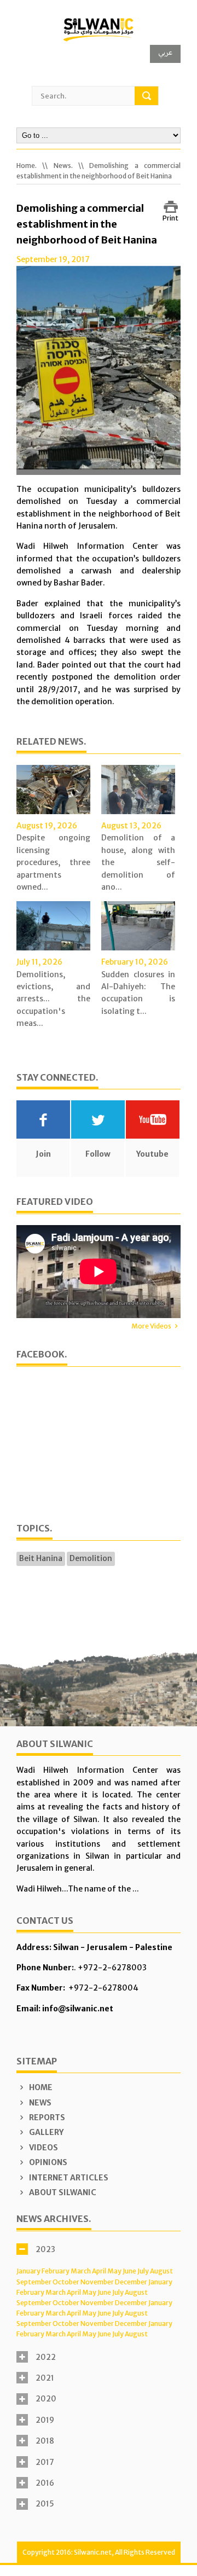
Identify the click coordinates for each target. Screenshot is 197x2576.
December (131, 2282)
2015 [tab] (45, 2504)
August (161, 2271)
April (99, 2271)
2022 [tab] (46, 2357)
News (39, 2103)
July (143, 2271)
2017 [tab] (45, 2462)
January (28, 2271)
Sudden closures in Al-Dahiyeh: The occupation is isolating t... (138, 993)
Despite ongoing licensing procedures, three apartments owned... (53, 862)
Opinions (47, 2162)
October (66, 2282)
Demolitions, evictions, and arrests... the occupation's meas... (53, 999)
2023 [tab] (45, 2249)
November (97, 2282)
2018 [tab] (45, 2441)
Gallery (45, 2132)
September (34, 2282)
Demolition (91, 1558)
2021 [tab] (45, 2378)
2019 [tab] (45, 2420)
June (129, 2271)
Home (40, 2087)
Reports (46, 2117)
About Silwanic (62, 2192)
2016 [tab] (45, 2483)
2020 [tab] (46, 2399)
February (56, 2271)
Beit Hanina (41, 1558)
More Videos (151, 1326)
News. (63, 166)
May (114, 2271)
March (81, 2271)
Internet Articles (68, 2178)
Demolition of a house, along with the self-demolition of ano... (138, 862)
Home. (27, 166)
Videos (43, 2148)
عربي (165, 52)
